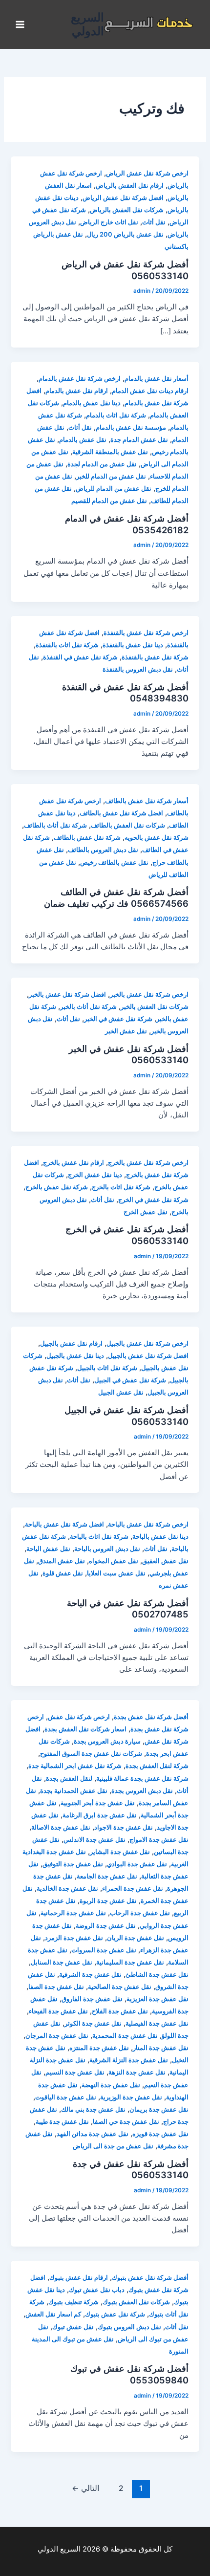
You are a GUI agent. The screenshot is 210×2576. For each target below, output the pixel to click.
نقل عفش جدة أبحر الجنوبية (98, 1803)
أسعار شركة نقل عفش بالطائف (147, 801)
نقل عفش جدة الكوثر (93, 2023)
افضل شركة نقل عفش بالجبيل (148, 1356)
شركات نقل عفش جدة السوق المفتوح (91, 1754)
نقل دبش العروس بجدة (142, 1791)
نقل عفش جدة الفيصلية (157, 2023)
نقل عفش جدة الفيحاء (58, 2011)
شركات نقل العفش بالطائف (128, 825)
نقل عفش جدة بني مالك (93, 2109)
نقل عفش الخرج (146, 1212)
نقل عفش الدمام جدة (139, 440)
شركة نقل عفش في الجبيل (130, 1380)
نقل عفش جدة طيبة (62, 2122)
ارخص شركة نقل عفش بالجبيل (147, 1343)
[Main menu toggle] (20, 24)
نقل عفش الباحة (48, 1549)
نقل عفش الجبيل (121, 1392)
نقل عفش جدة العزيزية (157, 1999)
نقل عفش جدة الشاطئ (157, 1975)
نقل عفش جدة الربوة (108, 1901)
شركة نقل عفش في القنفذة (80, 657)
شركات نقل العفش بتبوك (136, 2302)
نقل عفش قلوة (63, 1573)
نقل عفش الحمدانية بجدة (74, 1791)
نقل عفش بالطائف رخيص (114, 862)
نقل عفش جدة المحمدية (125, 2036)
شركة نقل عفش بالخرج (57, 1187)
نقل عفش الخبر (126, 1031)
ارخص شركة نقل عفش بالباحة (148, 1524)
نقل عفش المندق (62, 1561)
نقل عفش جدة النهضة (111, 2085)
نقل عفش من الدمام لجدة (102, 464)
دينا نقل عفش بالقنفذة (133, 645)
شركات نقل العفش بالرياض (127, 210)
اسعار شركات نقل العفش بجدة (85, 1729)
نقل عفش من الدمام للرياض (114, 489)
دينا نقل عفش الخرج (95, 1175)
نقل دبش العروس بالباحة (107, 1549)
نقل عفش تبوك (73, 2327)
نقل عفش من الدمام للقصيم (109, 501)
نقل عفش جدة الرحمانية (73, 1913)
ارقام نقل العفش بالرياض (130, 186)
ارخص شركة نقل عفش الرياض (147, 173)
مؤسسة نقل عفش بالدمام (131, 427)
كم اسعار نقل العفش (53, 2314)
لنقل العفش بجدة (69, 1779)
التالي (85, 2488)
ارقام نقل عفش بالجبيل (71, 1343)
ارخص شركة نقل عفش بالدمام (80, 379)
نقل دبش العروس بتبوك (129, 2327)
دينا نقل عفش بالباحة (160, 1537)
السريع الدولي (87, 24)
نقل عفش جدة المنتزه (99, 2048)
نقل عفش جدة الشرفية (90, 1975)
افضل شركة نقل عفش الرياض (123, 198)
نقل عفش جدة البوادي (137, 1864)
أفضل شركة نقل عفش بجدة (151, 1717)
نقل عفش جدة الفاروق (92, 1999)
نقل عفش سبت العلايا (116, 1573)
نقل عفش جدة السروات (104, 1950)
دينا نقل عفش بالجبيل (75, 1356)
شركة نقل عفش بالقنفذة (155, 657)
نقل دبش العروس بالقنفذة (138, 669)
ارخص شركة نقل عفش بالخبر (149, 994)
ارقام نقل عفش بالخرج (73, 1163)
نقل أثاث (154, 222)
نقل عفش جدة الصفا (56, 1987)
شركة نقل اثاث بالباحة (99, 1537)
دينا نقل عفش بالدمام (92, 403)
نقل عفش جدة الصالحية (120, 1987)
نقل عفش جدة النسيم (75, 2072)
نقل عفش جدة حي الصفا (126, 2122)
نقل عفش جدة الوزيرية (131, 2097)
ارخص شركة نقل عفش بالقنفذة (146, 633)
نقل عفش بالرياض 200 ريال (125, 234)
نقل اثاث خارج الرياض (109, 222)
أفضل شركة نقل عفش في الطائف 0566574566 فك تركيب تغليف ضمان (116, 897)
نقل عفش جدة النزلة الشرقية (129, 2060)
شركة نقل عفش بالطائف (87, 838)
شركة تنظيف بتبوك (73, 2302)
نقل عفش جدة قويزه (160, 2134)
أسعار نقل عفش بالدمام (157, 379)
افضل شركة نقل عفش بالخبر (67, 994)
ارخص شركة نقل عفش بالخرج (148, 1163)
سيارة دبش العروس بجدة (107, 1741)
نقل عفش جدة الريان (136, 1938)
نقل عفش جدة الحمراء (133, 1888)
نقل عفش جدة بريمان (159, 2109)
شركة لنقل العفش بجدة (157, 1766)
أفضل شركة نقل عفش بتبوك (150, 2278)
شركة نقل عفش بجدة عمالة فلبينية (142, 1779)
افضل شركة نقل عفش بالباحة (64, 1524)
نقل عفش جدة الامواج (159, 1840)
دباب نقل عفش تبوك (97, 2290)
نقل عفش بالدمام (83, 440)
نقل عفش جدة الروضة (106, 1926)
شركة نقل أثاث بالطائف (55, 825)
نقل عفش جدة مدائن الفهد (93, 2134)
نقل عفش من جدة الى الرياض (113, 2146)
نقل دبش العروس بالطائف (103, 850)
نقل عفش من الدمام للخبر (111, 476)
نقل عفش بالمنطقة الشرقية (110, 452)
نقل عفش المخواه (114, 1561)
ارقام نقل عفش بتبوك (79, 2278)
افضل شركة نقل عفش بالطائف (121, 813)
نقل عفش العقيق (165, 1561)
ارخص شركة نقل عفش (79, 1717)
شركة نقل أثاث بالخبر (88, 1007)
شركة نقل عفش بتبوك (115, 2314)
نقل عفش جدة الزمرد (74, 1938)
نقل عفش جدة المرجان (57, 2036)
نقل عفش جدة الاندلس (94, 1840)
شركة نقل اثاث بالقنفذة (67, 645)
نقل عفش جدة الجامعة (107, 1876)
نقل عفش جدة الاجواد (124, 1827)
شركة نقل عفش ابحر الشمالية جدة (75, 1766)
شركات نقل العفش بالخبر (155, 1007)
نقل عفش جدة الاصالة (61, 1827)
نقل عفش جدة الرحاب (140, 1913)
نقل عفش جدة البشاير (120, 1852)
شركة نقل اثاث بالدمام (116, 415)
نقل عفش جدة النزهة (137, 2072)
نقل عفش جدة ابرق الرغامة (100, 1815)
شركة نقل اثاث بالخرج (121, 1187)
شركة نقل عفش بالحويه (157, 838)
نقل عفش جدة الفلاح (120, 2011)
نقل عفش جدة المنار (161, 2048)
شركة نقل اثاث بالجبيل (107, 1368)
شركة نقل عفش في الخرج (153, 1200)
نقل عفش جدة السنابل (62, 1962)
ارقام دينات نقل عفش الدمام (150, 391)
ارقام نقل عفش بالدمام (77, 391)
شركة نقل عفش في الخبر (118, 1019)
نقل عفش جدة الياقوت (66, 2097)
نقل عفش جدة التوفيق (73, 1864)
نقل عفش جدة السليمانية (130, 1962)
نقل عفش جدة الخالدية (67, 1888)
